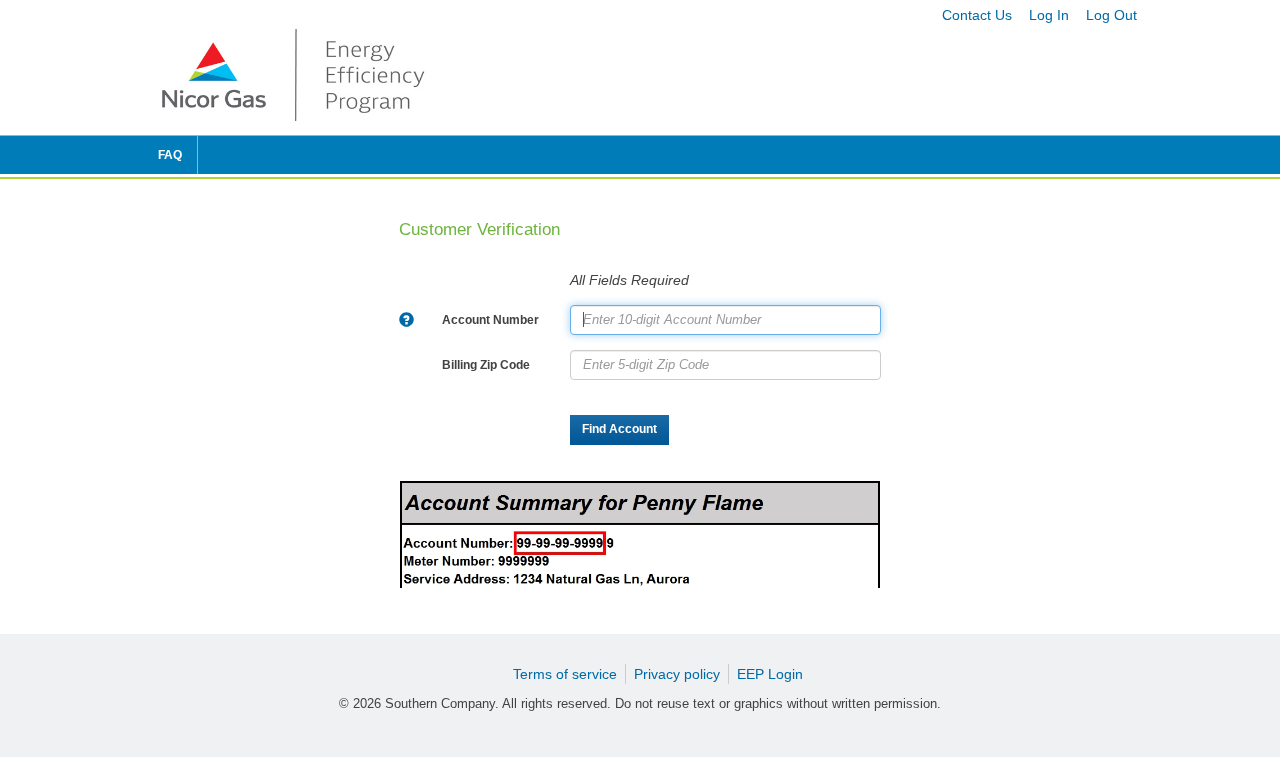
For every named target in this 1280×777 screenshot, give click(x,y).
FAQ (170, 155)
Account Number (490, 320)
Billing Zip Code (486, 365)
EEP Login (770, 674)
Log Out (1111, 15)
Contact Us (977, 15)
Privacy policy (677, 674)
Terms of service (565, 674)
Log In (1049, 15)
